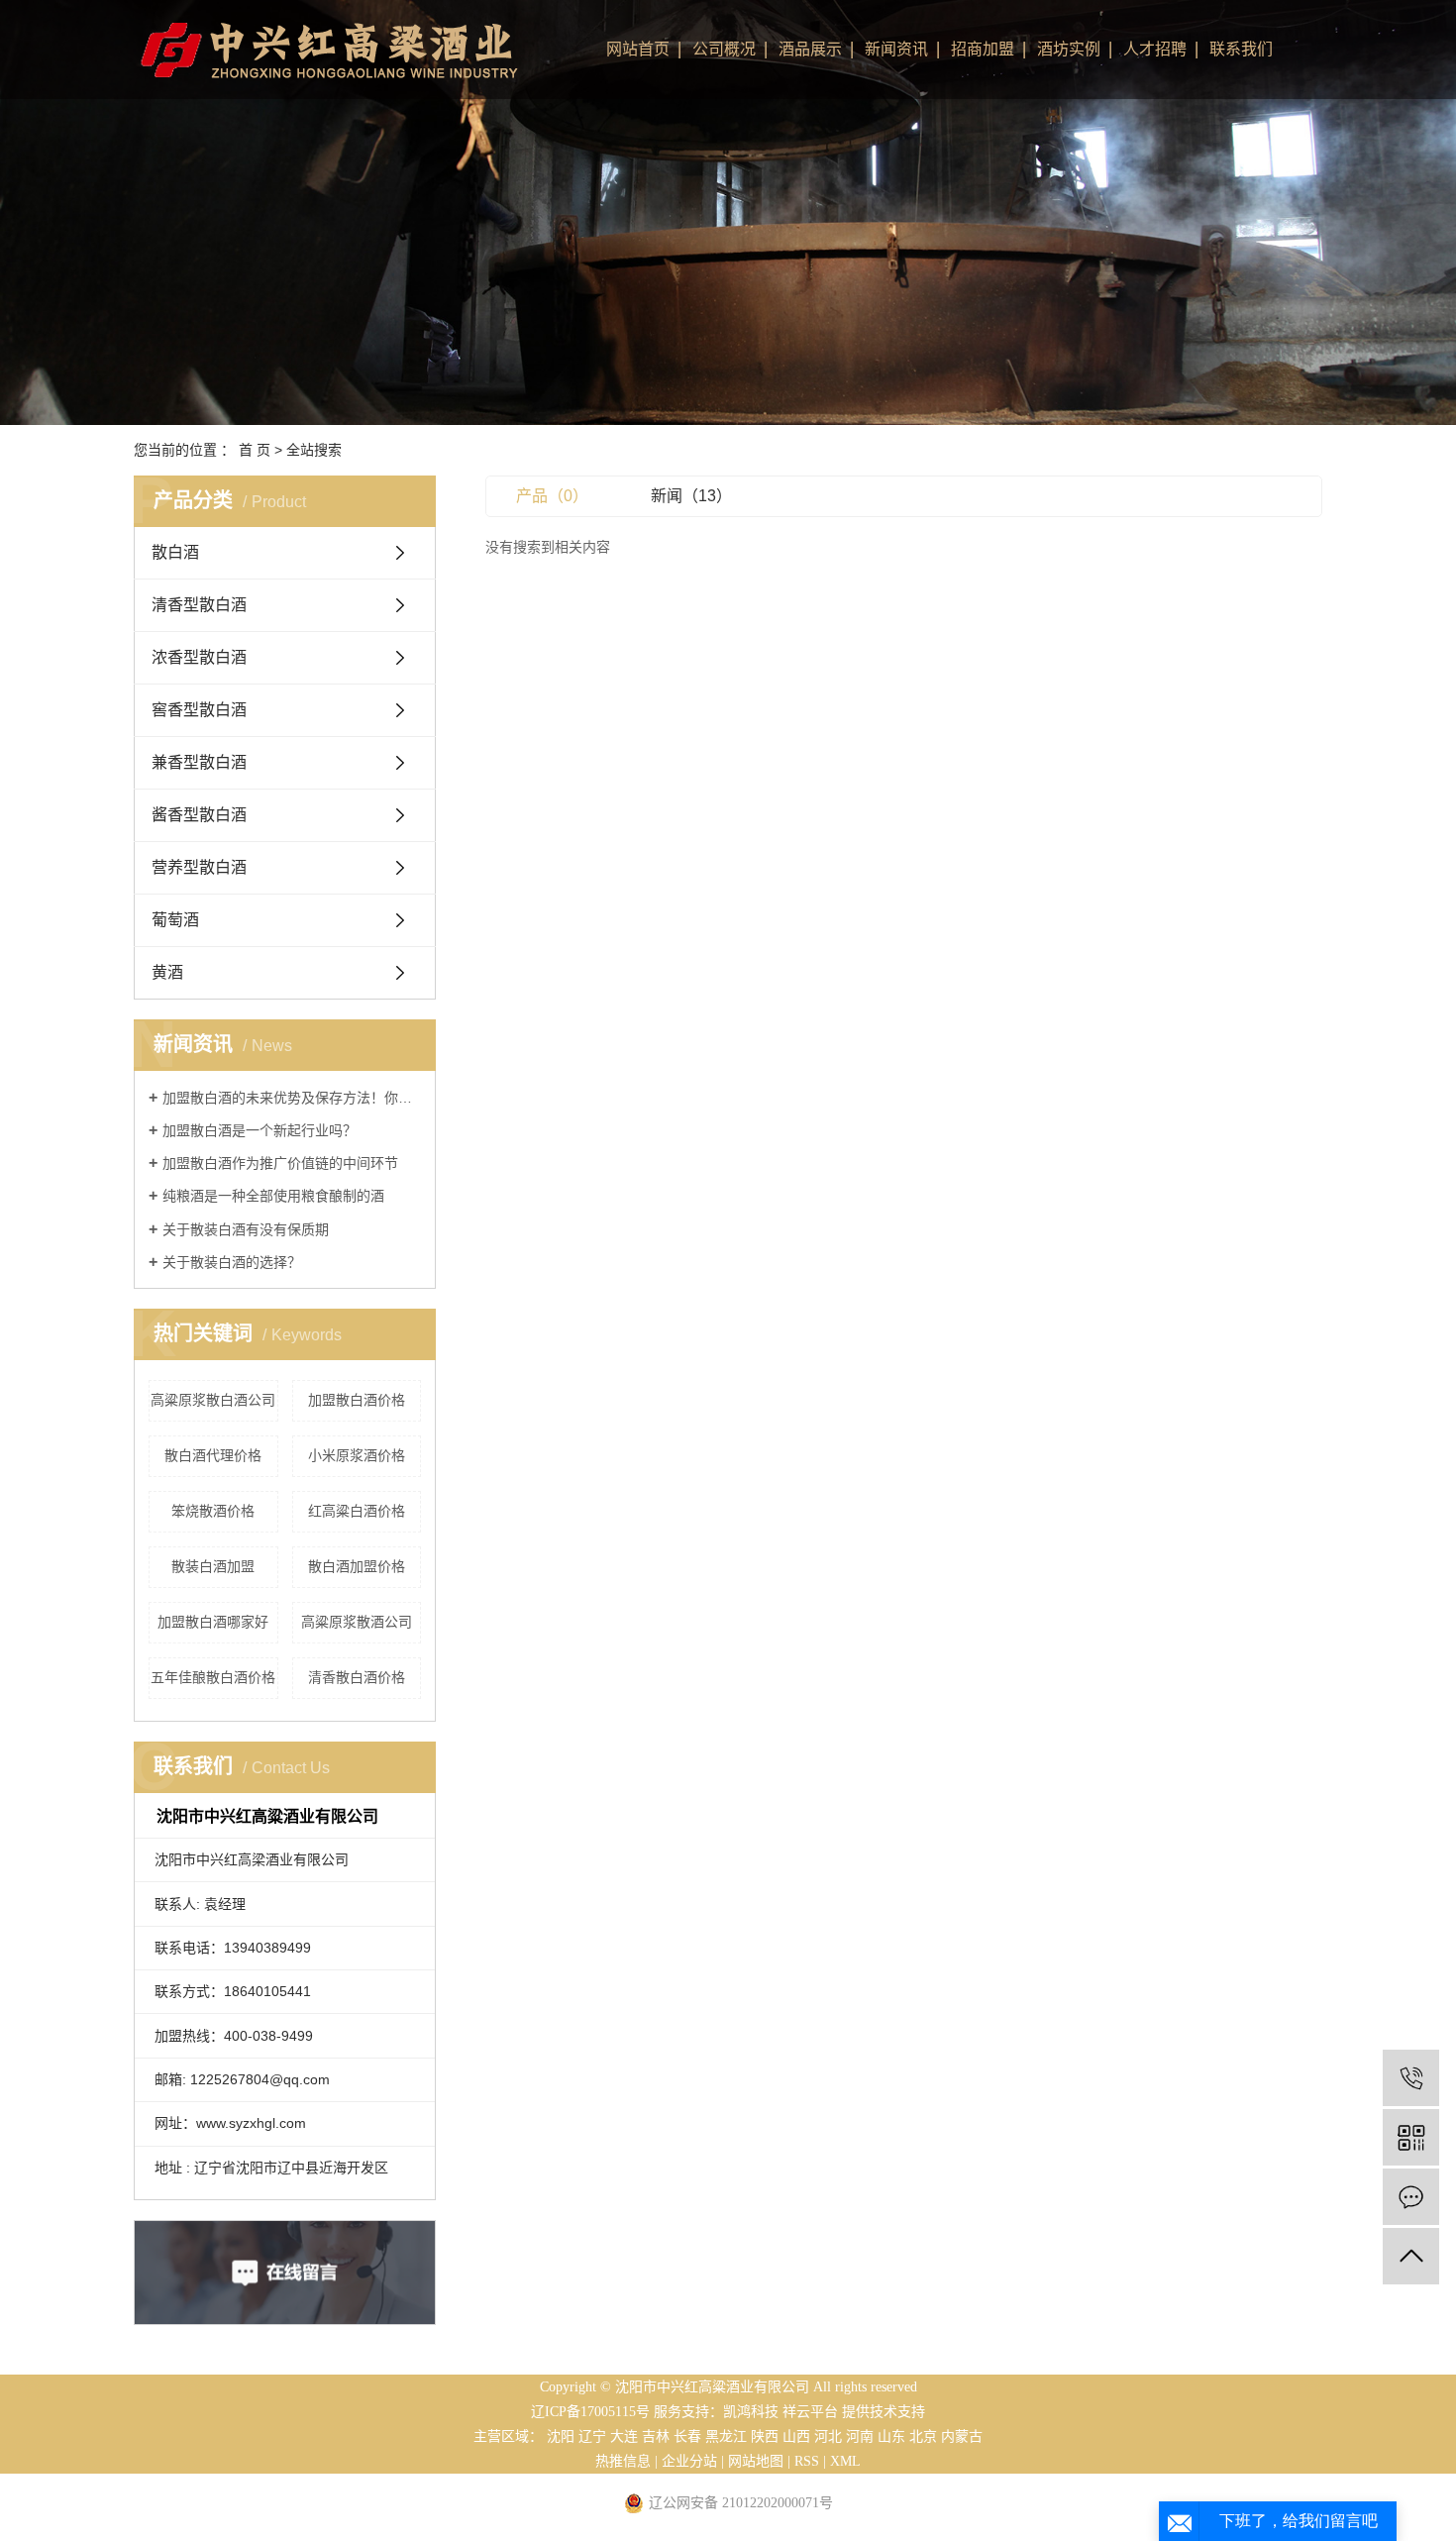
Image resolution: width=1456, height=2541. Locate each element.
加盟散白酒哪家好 (213, 1622)
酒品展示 (810, 49)
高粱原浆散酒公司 (357, 1622)
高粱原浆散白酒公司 (213, 1400)
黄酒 (167, 972)
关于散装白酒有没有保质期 (246, 1229)
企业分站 (689, 2461)
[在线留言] (1411, 2197)
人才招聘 (1155, 49)
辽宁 (592, 2436)
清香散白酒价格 (357, 1677)
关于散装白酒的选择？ (232, 1262)
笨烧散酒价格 (213, 1511)
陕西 (765, 2436)
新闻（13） (691, 496)
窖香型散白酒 (199, 710)
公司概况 (724, 49)
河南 (860, 2436)
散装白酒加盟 (213, 1566)
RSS (807, 2461)
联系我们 (1241, 49)
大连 (624, 2436)
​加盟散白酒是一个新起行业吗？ (260, 1130)
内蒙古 (962, 2436)
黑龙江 (726, 2436)
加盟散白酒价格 (357, 1400)
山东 (891, 2436)
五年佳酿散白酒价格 (213, 1677)
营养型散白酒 (199, 867)
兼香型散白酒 (199, 762)
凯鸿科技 (751, 2412)
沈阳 (561, 2436)
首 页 (255, 450)
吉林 (656, 2436)
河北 (828, 2436)
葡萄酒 (175, 920)
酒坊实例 (1069, 49)
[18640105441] (1411, 2078)
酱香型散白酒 (199, 815)
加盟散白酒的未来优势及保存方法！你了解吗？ (292, 1098)
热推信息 (623, 2461)
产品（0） (552, 496)
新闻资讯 (896, 49)
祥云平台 (810, 2412)
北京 (923, 2436)
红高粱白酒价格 (357, 1511)
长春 (687, 2436)
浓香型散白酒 (199, 657)
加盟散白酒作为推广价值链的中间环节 (280, 1163)
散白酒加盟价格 (357, 1566)
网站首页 (638, 49)
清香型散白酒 (199, 605)
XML (845, 2461)
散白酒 (175, 552)
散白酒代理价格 (213, 1455)
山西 (796, 2436)
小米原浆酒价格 (357, 1455)
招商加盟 (983, 49)
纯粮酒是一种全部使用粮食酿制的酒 (273, 1196)
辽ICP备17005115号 (590, 2412)
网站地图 (756, 2461)
